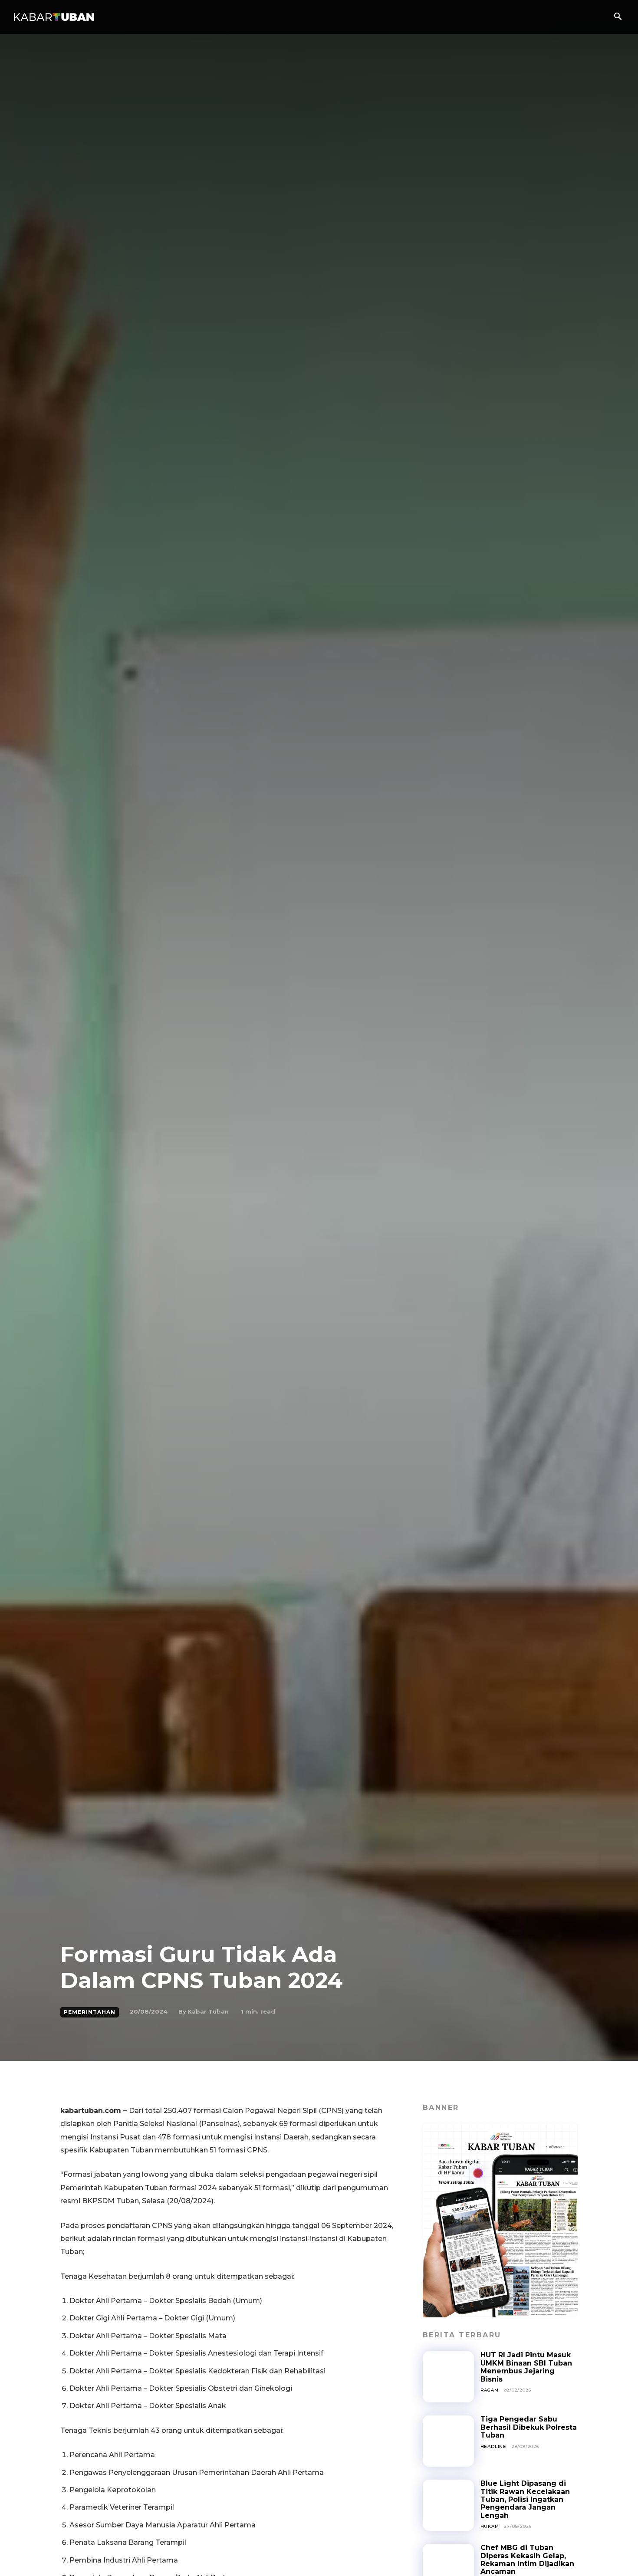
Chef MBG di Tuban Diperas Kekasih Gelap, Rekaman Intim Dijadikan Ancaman (527, 2560)
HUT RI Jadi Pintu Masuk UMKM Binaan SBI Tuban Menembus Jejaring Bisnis (526, 2367)
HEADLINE (493, 2446)
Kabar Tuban (208, 2011)
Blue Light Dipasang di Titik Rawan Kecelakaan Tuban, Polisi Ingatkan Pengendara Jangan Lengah (525, 2499)
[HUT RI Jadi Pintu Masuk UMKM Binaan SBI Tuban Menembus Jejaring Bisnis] (448, 2377)
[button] (618, 17)
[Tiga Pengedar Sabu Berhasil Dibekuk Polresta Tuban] (448, 2441)
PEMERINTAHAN (90, 2012)
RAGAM (490, 2390)
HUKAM (490, 2526)
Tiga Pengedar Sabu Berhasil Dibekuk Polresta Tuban (529, 2427)
